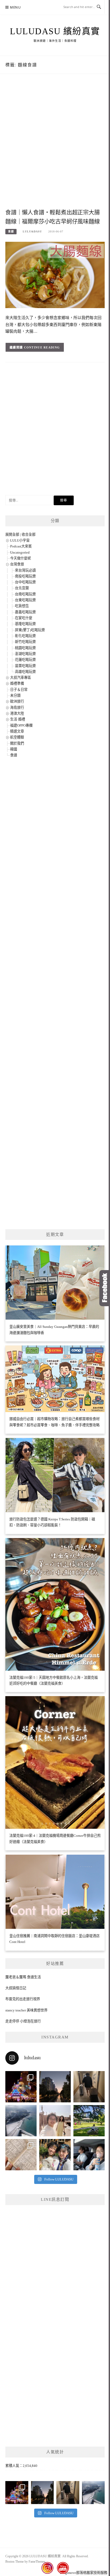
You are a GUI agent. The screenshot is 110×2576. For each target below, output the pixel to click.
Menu (15, 7)
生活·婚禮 (18, 719)
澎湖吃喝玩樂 (25, 654)
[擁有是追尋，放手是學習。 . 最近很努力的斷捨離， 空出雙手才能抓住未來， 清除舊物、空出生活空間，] (55, 2121)
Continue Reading (42, 347)
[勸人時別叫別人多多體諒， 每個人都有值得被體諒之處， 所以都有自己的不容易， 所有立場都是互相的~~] (55, 2087)
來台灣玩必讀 (25, 570)
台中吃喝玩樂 (25, 582)
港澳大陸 (17, 713)
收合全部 (29, 534)
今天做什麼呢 (21, 558)
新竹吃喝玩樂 (25, 642)
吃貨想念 (22, 606)
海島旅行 (17, 708)
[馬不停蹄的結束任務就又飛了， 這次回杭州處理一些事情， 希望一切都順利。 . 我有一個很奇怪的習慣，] (21, 2121)
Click (105, 1288)
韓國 (14, 749)
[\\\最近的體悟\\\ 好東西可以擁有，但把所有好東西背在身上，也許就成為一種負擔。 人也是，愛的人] (55, 2155)
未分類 (15, 695)
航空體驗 (17, 737)
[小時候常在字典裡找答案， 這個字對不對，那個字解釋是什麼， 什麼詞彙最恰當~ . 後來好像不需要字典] (21, 2155)
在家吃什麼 (24, 618)
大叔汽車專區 (21, 678)
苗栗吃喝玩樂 (25, 666)
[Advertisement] (55, 147)
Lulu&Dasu (32, 231)
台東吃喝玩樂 (25, 600)
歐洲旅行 (17, 701)
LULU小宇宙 (20, 540)
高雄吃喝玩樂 (25, 672)
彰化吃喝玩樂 (25, 636)
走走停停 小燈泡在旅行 (23, 2021)
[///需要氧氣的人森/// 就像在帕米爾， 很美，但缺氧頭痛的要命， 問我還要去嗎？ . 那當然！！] (89, 2155)
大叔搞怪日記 (16, 1988)
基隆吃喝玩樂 (25, 624)
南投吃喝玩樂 (25, 576)
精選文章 (17, 731)
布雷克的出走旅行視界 (23, 1999)
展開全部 (12, 534)
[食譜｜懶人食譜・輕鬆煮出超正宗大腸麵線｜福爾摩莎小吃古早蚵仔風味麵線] (55, 275)
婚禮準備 (17, 683)
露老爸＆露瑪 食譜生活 (23, 1977)
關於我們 (17, 743)
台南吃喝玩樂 (25, 594)
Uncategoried (20, 552)
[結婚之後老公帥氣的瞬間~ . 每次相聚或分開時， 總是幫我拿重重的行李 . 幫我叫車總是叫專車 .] (89, 2087)
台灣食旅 (17, 564)
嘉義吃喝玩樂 (25, 612)
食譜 (11, 231)
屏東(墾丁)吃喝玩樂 (30, 630)
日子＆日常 (19, 690)
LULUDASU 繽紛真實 (55, 31)
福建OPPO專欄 (21, 725)
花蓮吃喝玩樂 (25, 660)
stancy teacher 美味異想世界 (26, 2010)
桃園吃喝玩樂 (25, 648)
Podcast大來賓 (21, 546)
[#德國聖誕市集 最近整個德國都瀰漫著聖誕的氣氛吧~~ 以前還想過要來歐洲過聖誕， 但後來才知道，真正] (21, 2087)
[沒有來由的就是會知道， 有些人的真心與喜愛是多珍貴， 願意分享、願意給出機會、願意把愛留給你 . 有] (89, 2121)
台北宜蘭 (22, 588)
